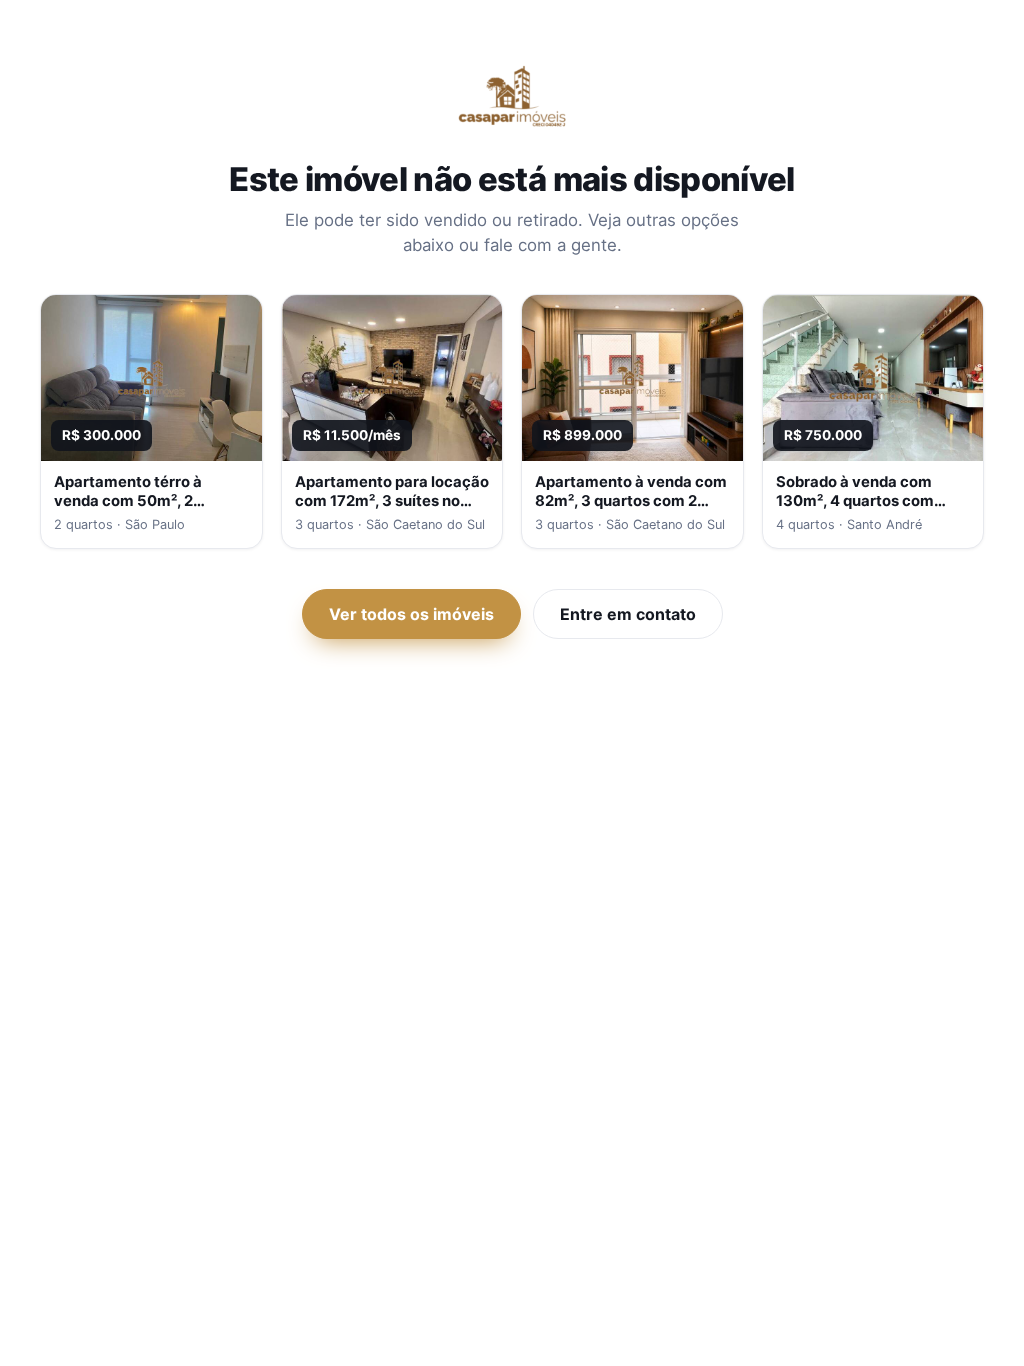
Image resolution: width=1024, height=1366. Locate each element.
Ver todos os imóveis (411, 614)
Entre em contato (628, 614)
